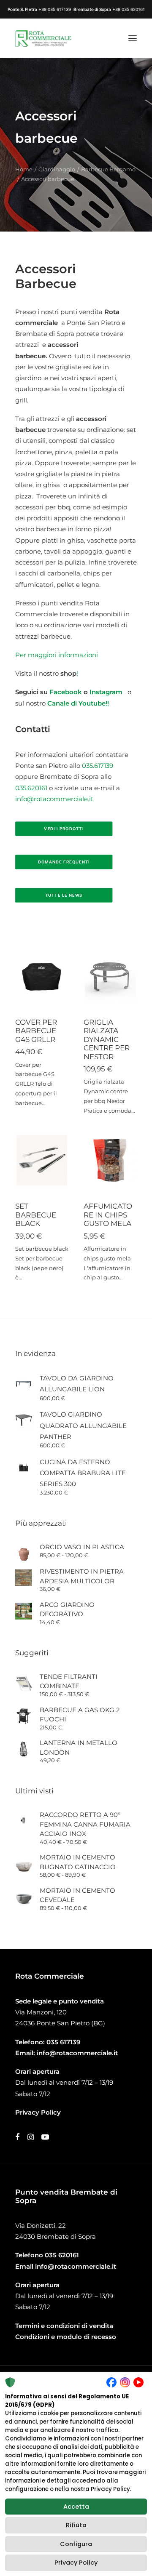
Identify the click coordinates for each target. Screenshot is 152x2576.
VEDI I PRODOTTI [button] (64, 829)
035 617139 (63, 2042)
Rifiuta (76, 2525)
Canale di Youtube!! (78, 703)
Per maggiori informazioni (57, 655)
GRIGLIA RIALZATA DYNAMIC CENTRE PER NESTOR (107, 1039)
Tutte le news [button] (64, 895)
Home (24, 169)
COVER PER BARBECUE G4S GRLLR (36, 1031)
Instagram (108, 692)
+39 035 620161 (129, 9)
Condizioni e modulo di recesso (66, 2337)
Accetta (76, 2507)
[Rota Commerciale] (43, 38)
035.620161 (31, 788)
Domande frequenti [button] (64, 862)
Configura (76, 2544)
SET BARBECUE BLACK (36, 1215)
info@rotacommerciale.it (54, 799)
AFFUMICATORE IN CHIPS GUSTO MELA (108, 1215)
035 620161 (62, 2255)
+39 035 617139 (55, 9)
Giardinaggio (57, 169)
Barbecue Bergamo (108, 169)
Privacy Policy (76, 2563)
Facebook (66, 692)
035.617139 (98, 766)
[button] (133, 38)
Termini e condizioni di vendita (64, 2326)
